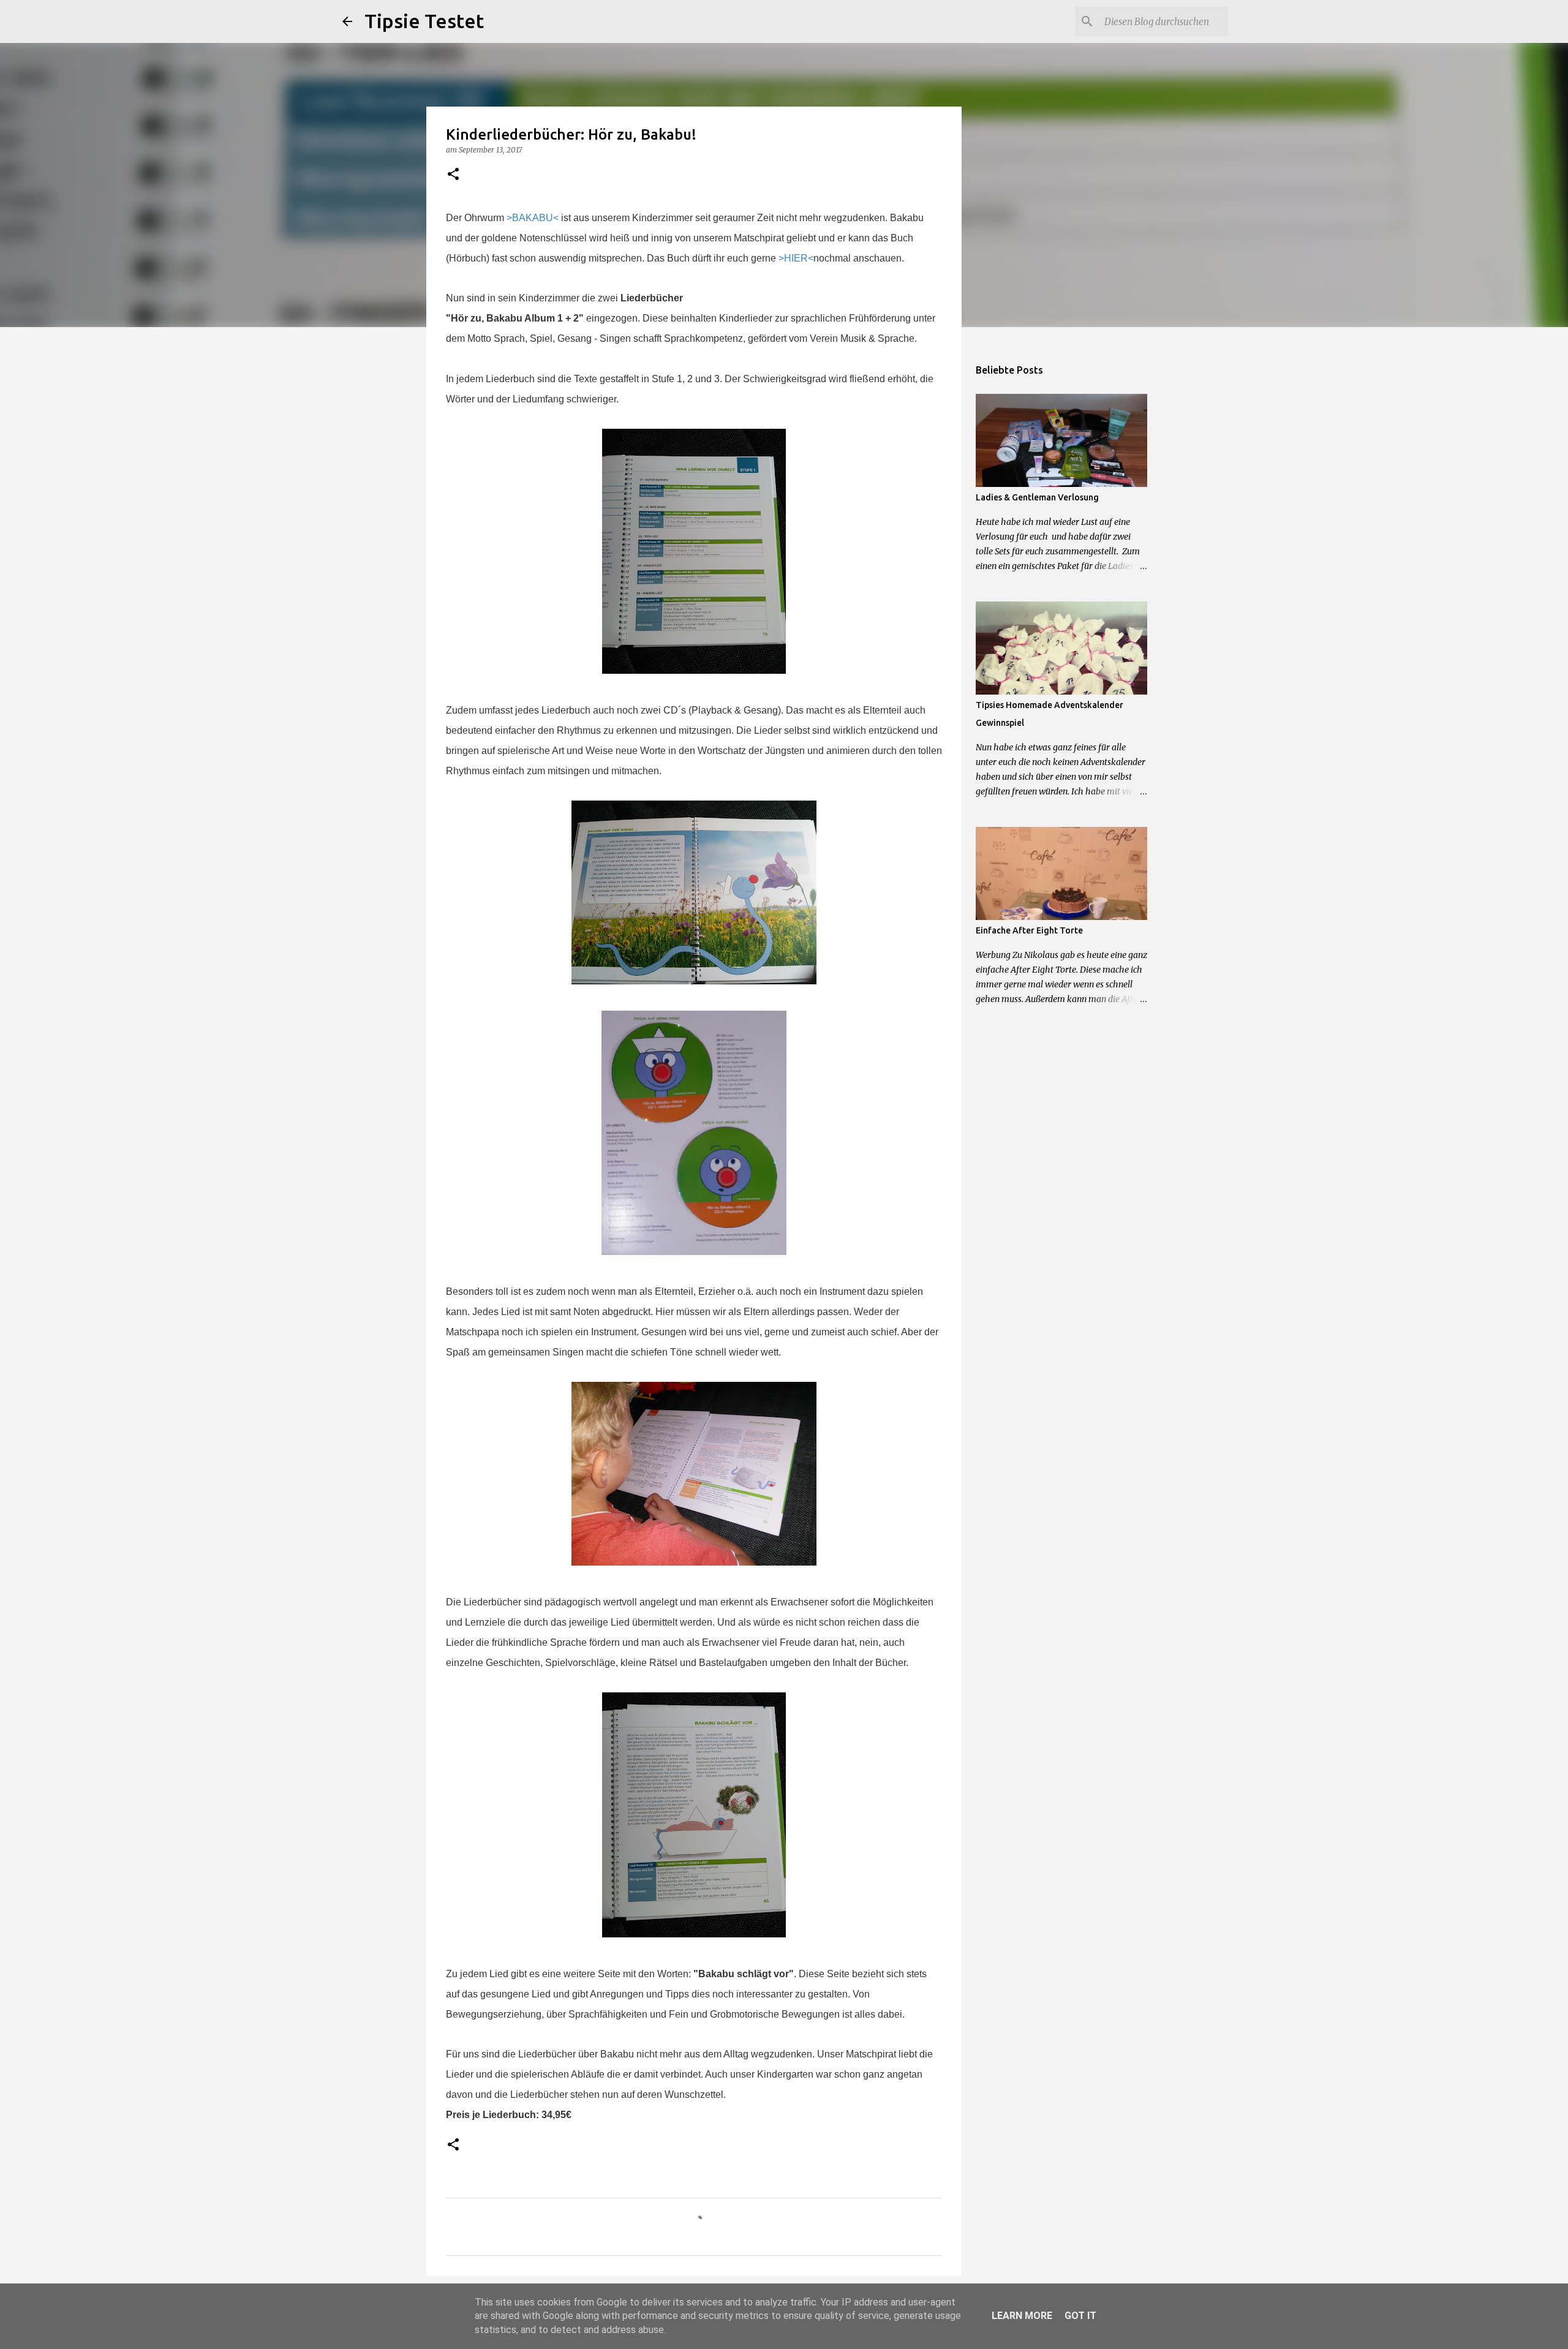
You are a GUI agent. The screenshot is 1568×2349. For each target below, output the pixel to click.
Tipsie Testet (424, 21)
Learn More (1022, 2316)
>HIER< (796, 258)
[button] (453, 175)
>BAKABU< (533, 218)
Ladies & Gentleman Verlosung (1037, 497)
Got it (1080, 2316)
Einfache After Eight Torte (1029, 930)
